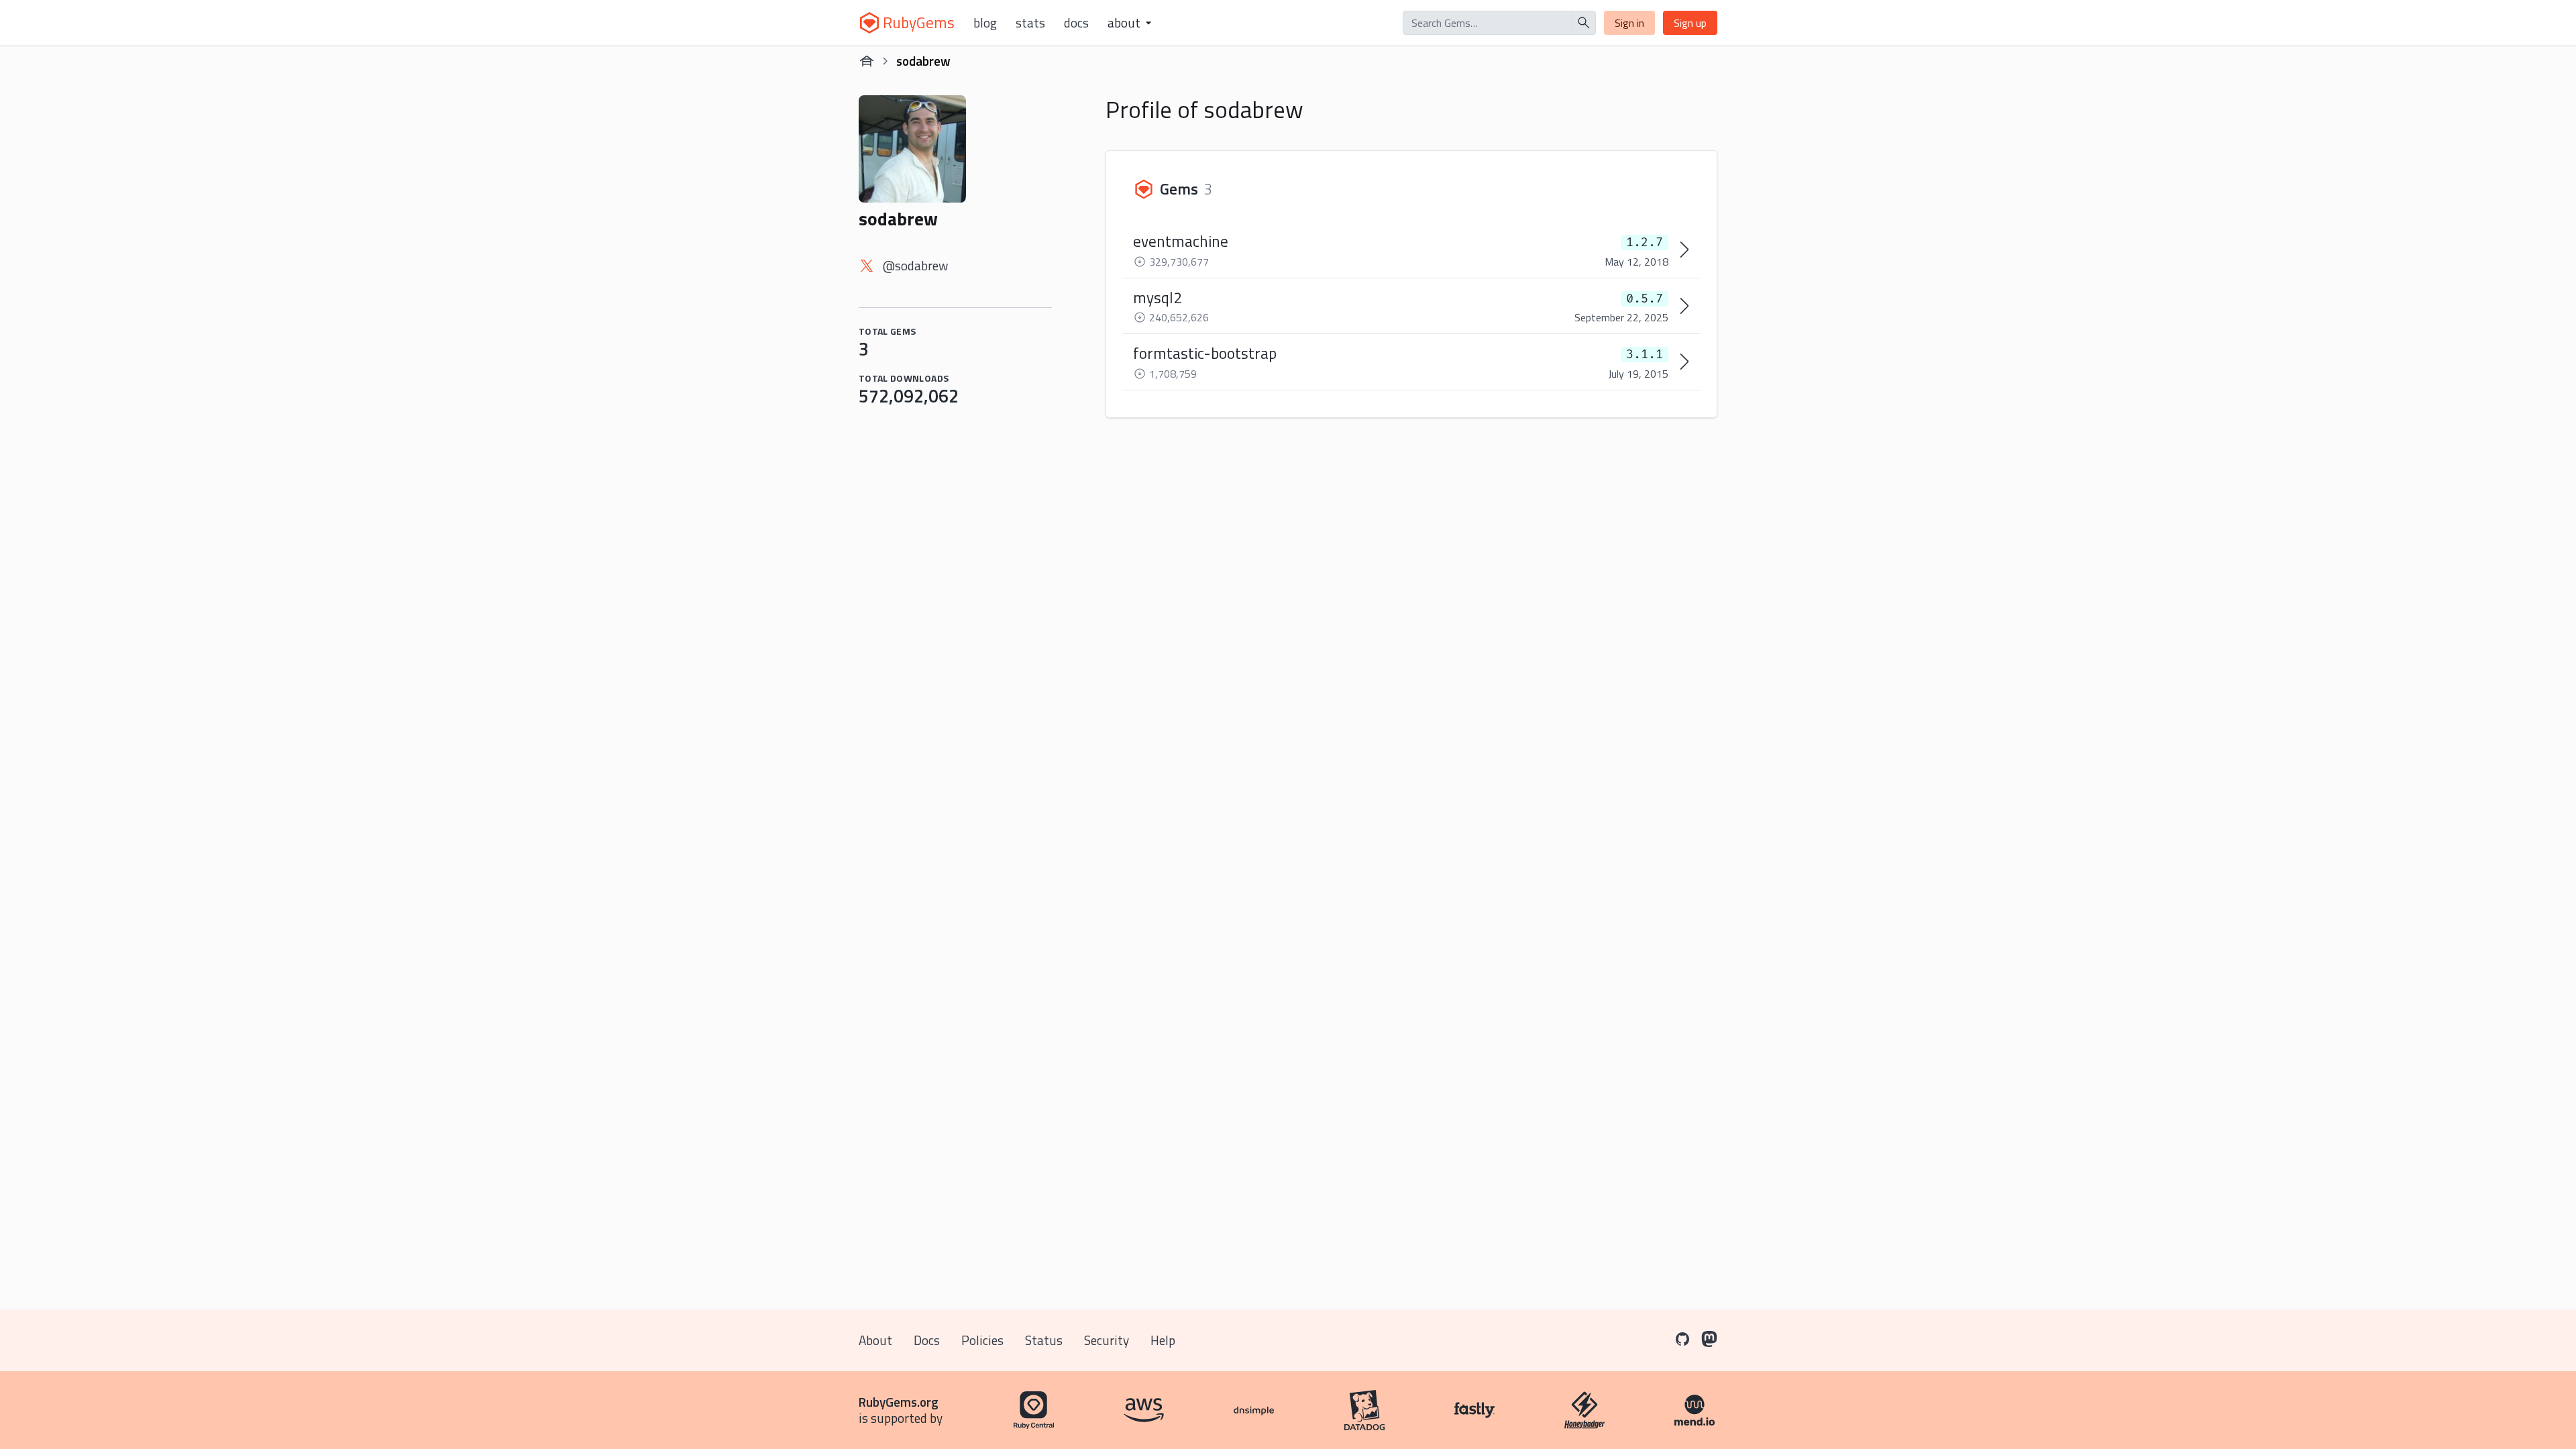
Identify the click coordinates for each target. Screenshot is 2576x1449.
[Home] (867, 61)
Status (1044, 1340)
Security (1107, 1340)
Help (1163, 1340)
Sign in (1629, 23)
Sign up (1690, 23)
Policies (982, 1340)
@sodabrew (915, 265)
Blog (985, 23)
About (875, 1340)
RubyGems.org (899, 1402)
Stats (1030, 23)
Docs (1076, 23)
